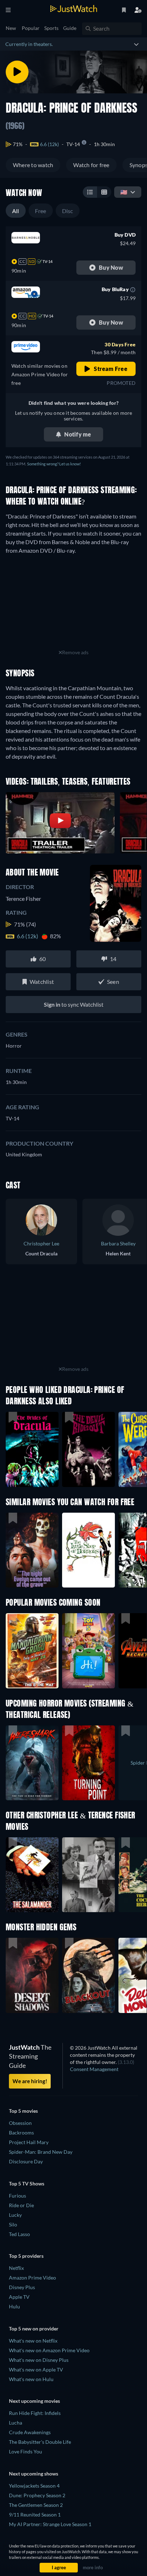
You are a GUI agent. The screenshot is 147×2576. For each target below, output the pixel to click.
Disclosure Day (26, 2161)
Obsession (20, 2123)
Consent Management (94, 2069)
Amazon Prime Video (32, 2278)
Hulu (14, 2306)
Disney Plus (22, 2287)
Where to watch (33, 165)
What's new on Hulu (31, 2379)
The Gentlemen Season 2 (36, 2505)
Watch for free (91, 165)
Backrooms (21, 2133)
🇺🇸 (124, 192)
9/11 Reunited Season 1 (35, 2515)
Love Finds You (26, 2451)
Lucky (15, 2215)
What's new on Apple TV (36, 2369)
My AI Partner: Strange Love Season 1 (50, 2524)
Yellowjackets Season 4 (34, 2486)
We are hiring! (30, 2081)
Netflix (16, 2268)
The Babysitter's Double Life (40, 2442)
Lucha (16, 2423)
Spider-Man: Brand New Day (41, 2152)
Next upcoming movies (34, 2401)
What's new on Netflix (33, 2341)
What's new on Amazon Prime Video (49, 2350)
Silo (13, 2224)
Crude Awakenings (30, 2432)
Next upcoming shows (34, 2474)
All (16, 211)
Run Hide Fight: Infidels (35, 2413)
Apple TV (19, 2297)
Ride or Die (21, 2205)
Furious (17, 2196)
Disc (68, 211)
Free (41, 211)
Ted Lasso (19, 2234)
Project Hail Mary (29, 2142)
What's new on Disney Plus (39, 2360)
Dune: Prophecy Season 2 (37, 2495)
